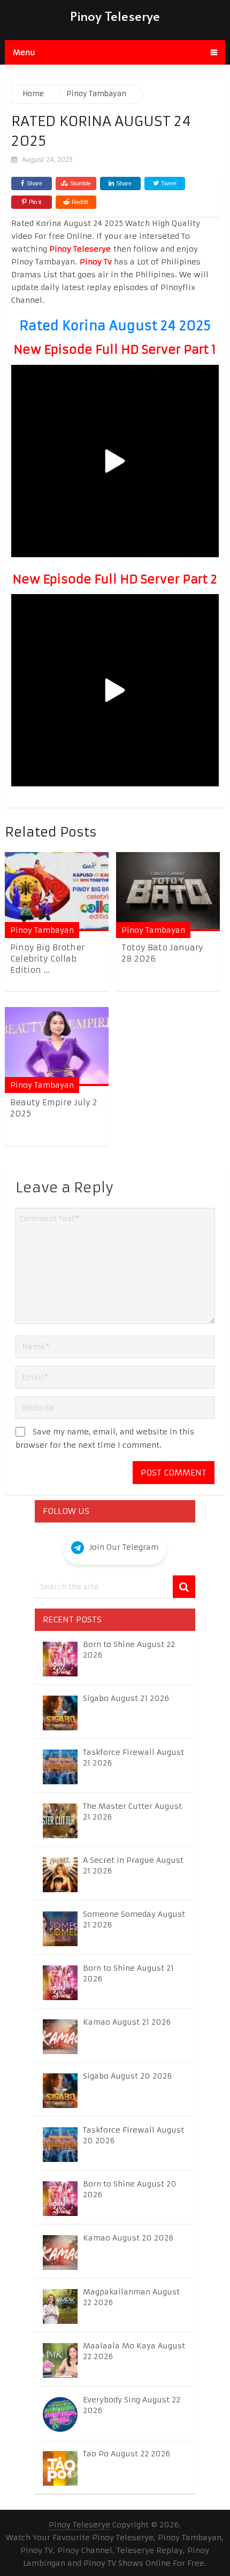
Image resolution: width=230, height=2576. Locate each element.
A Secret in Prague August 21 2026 (133, 1865)
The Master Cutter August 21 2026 (132, 1812)
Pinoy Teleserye (115, 16)
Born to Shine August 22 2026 (129, 1650)
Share (34, 183)
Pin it (35, 202)
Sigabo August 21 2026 (126, 1698)
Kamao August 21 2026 (127, 2022)
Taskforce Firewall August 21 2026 (133, 1758)
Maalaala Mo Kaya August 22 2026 (134, 2351)
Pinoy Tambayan (42, 930)
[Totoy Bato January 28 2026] (168, 891)
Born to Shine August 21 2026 (128, 1973)
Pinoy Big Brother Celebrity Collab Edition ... (47, 959)
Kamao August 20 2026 (128, 2238)
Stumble (80, 183)
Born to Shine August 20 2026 (130, 2189)
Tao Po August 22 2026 (126, 2454)
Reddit (80, 202)
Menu (24, 52)
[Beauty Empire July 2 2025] (57, 1046)
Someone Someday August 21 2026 (134, 1919)
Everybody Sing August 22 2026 (132, 2405)
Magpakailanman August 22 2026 (131, 2297)
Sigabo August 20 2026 (127, 2076)
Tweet (168, 183)
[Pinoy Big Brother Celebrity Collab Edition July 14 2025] (57, 891)
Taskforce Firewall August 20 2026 (133, 2135)
